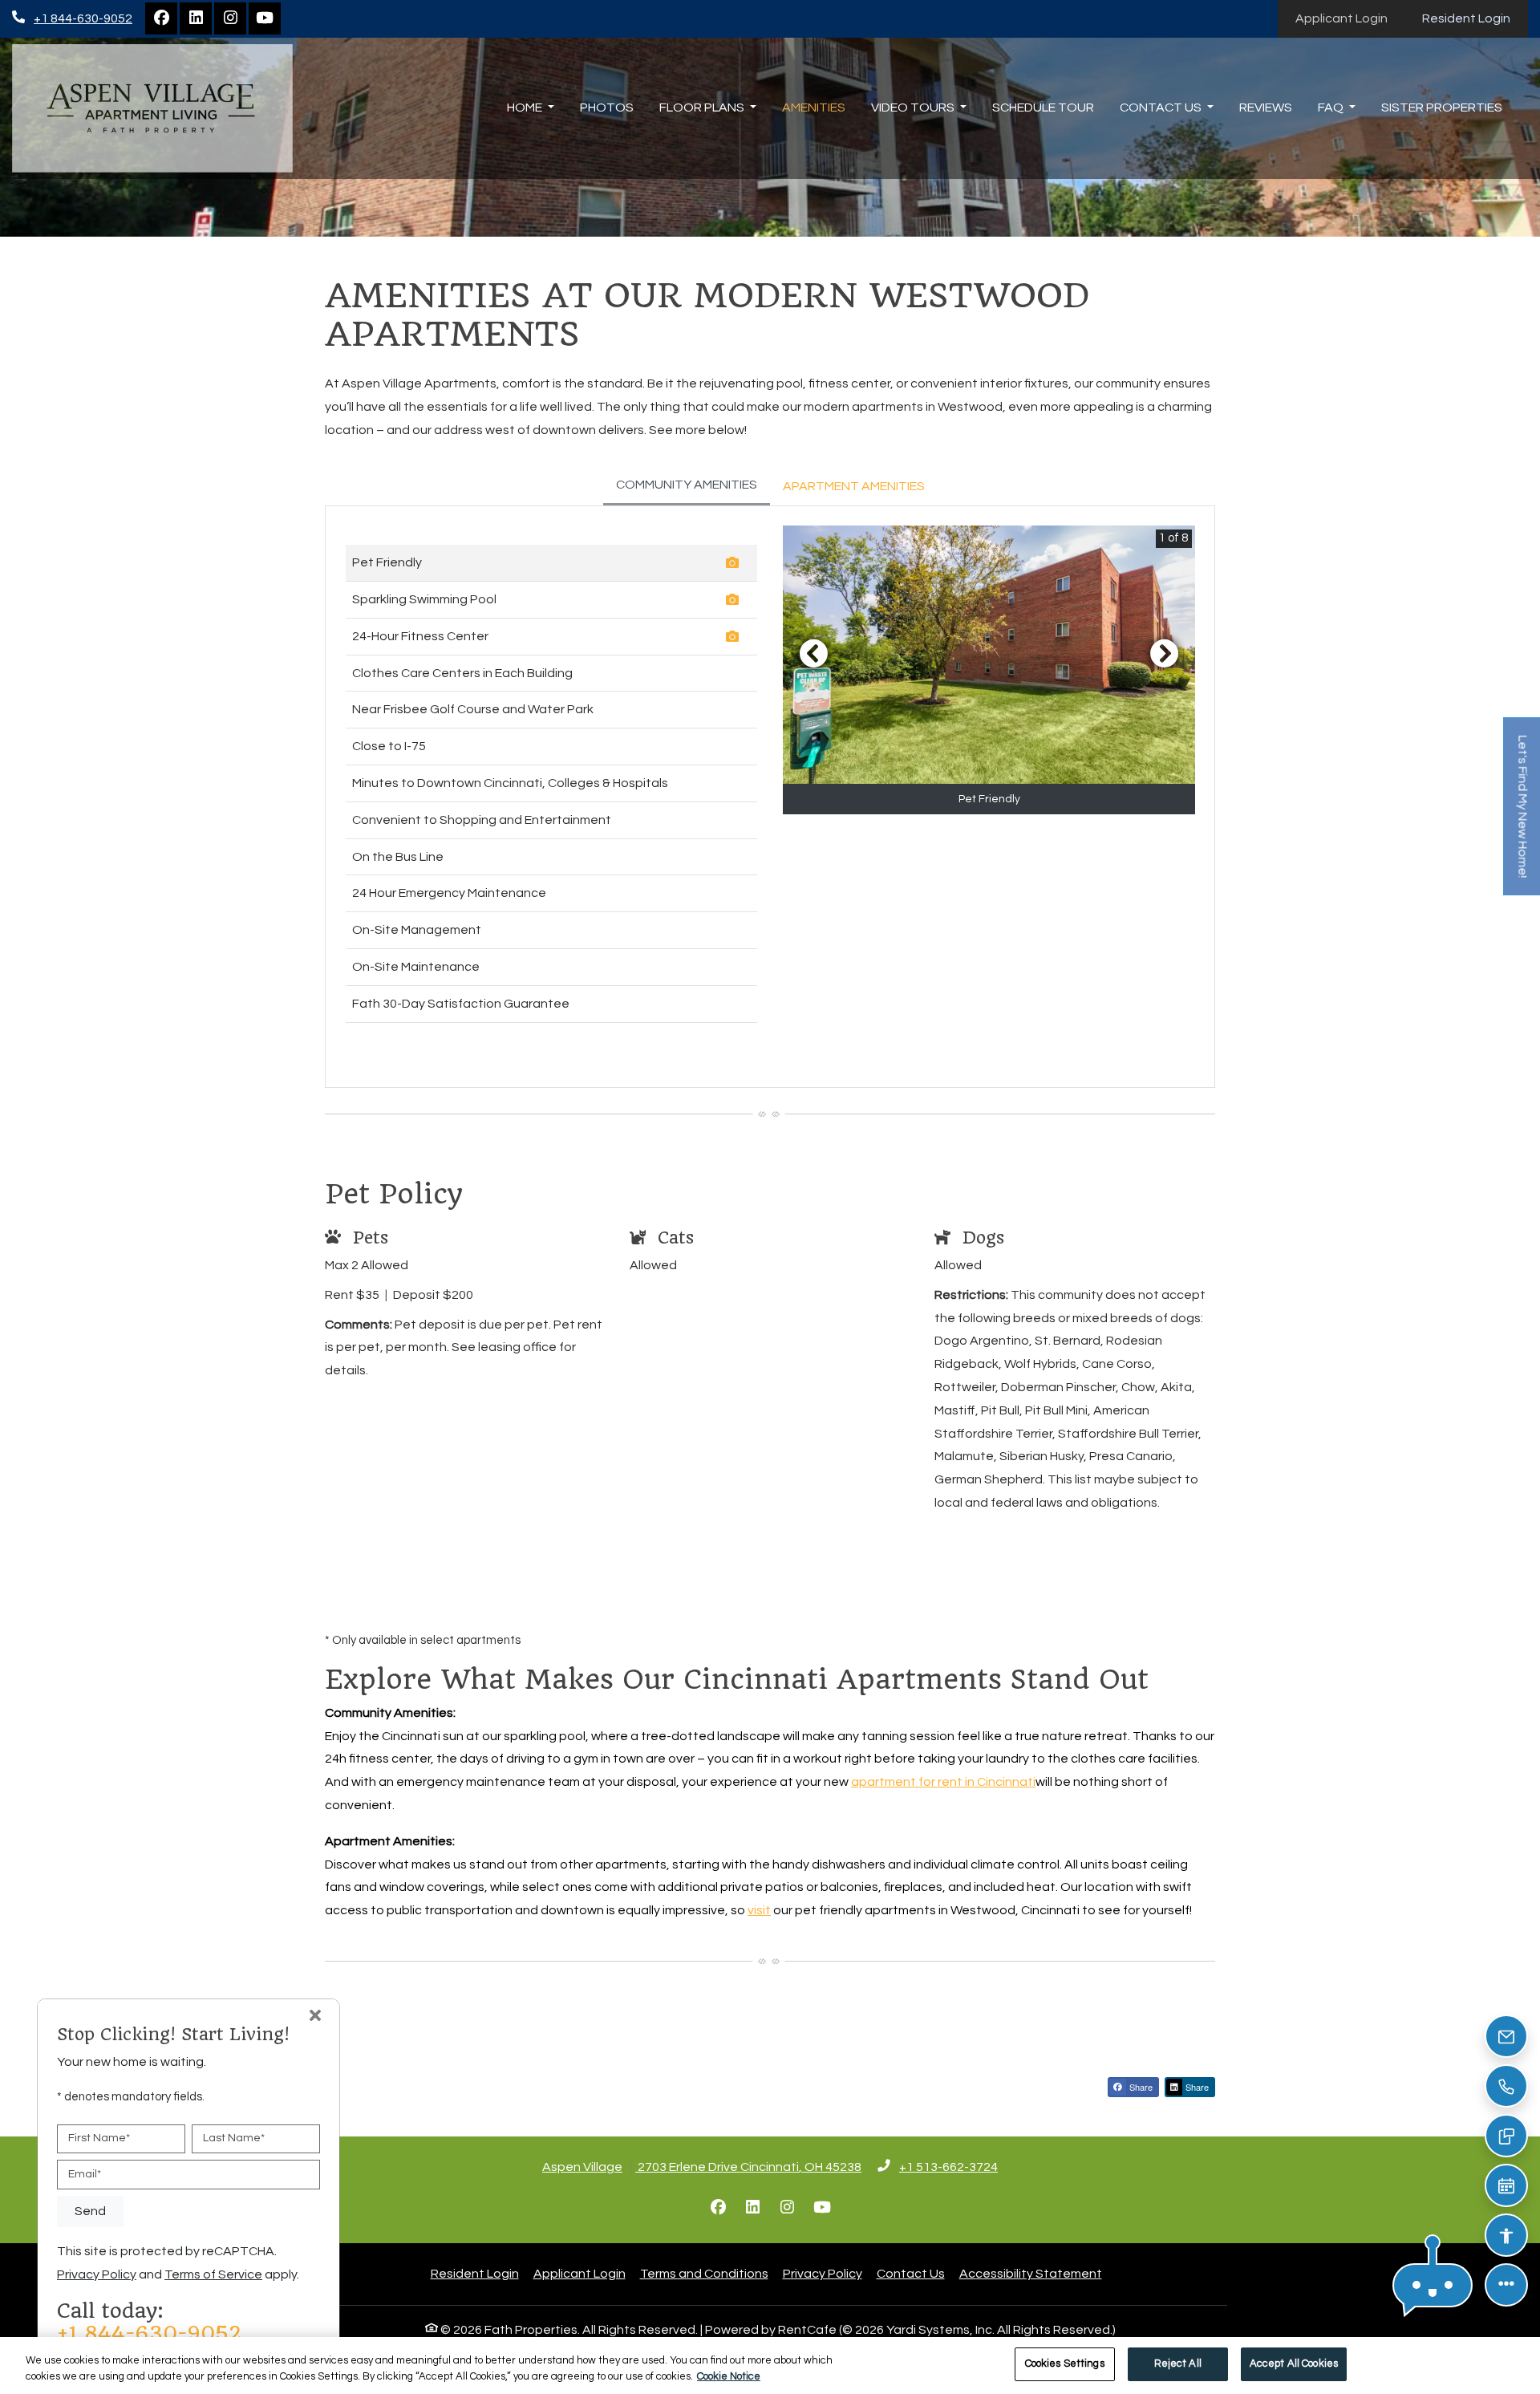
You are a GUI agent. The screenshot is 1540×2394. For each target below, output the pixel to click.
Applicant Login (1350, 18)
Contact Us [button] (1162, 108)
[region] (770, 2366)
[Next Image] (1165, 653)
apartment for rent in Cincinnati (943, 1782)
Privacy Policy (823, 2273)
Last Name (234, 2138)
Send (90, 2211)
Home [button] (526, 108)
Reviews (1266, 108)
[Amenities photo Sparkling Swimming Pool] (735, 602)
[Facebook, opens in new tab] (161, 18)
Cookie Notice (729, 2376)
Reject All (1178, 2364)
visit (759, 1910)
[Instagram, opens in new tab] (230, 18)
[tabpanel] (770, 796)
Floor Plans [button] (703, 108)
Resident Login (1475, 18)
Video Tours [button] (914, 108)
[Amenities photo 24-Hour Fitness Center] (735, 639)
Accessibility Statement (1031, 2273)
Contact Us (911, 2274)
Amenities (814, 108)
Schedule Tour (1043, 108)
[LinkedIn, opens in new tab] (196, 18)
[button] (1433, 2285)
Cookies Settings (1065, 2364)
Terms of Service (213, 2274)
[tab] (687, 486)
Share (1140, 2087)
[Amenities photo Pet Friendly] (735, 565)
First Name (99, 2138)
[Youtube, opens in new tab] (265, 18)
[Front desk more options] (1507, 2285)
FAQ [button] (1332, 108)
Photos (607, 108)
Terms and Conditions (704, 2273)
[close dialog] (315, 2017)
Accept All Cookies (1294, 2364)
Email (85, 2174)
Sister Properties (1442, 108)
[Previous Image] (813, 653)
